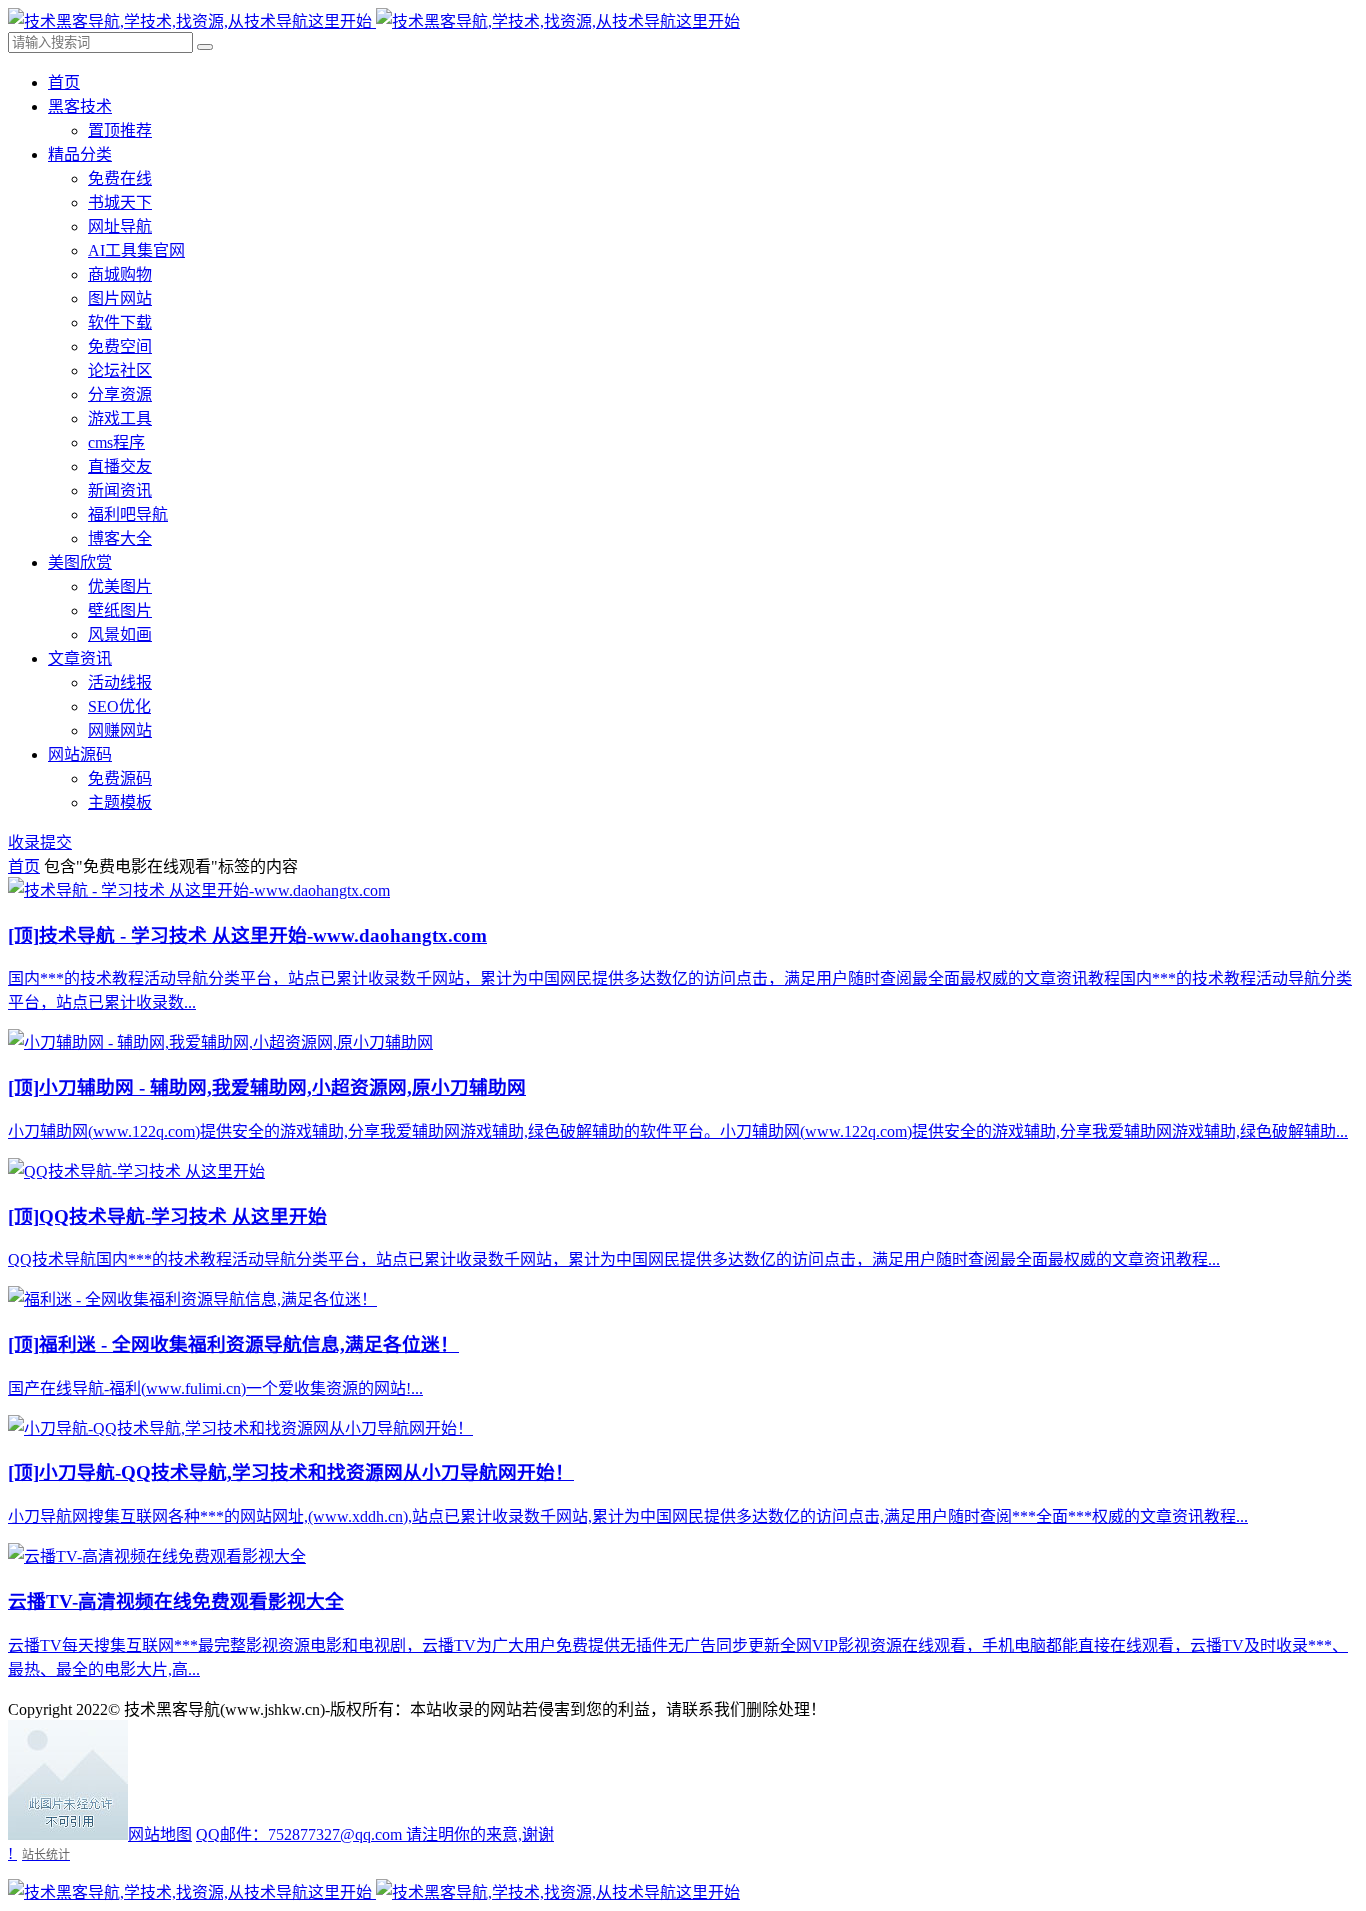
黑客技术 (80, 106)
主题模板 (120, 802)
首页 (64, 82)
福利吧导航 (128, 514)
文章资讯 (80, 658)
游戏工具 (120, 418)
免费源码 (120, 778)
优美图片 (120, 586)
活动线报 (120, 682)
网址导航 (120, 226)
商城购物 (120, 274)
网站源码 (80, 754)
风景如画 (120, 634)
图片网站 (120, 298)
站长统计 (46, 1854)
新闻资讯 (120, 490)
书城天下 (120, 202)
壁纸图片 (120, 610)
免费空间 (120, 346)
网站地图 (160, 1834)
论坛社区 (120, 370)
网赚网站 (120, 730)
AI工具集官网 (136, 250)
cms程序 (116, 442)
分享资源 (120, 394)
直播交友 (120, 466)
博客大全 (120, 538)
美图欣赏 (80, 562)
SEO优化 (119, 706)
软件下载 (120, 322)
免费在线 (120, 178)
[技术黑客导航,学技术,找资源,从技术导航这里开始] (374, 21)
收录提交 (40, 842)
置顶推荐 (120, 130)
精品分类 (80, 154)
